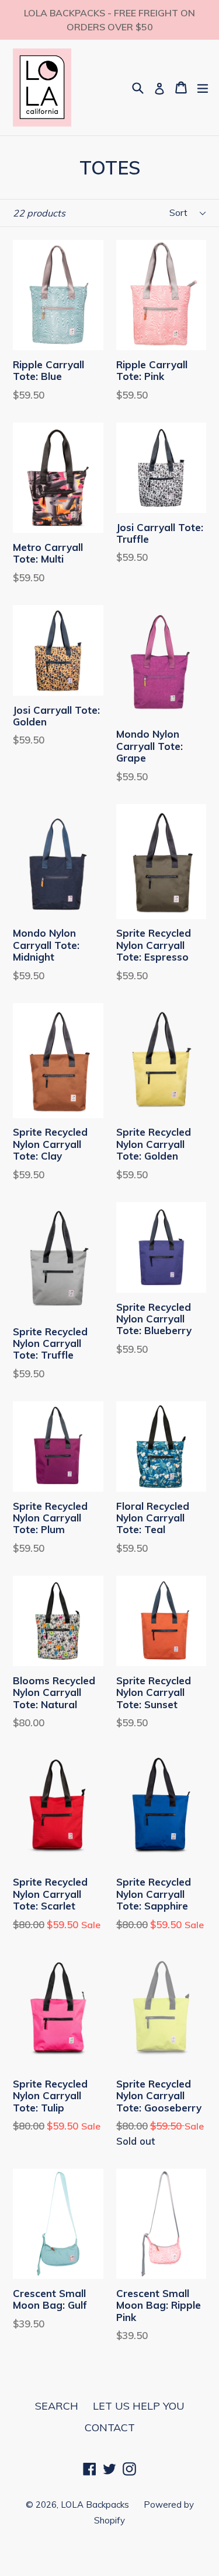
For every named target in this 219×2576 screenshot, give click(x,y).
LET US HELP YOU (139, 2406)
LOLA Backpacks (95, 2505)
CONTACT (110, 2427)
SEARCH (57, 2406)
